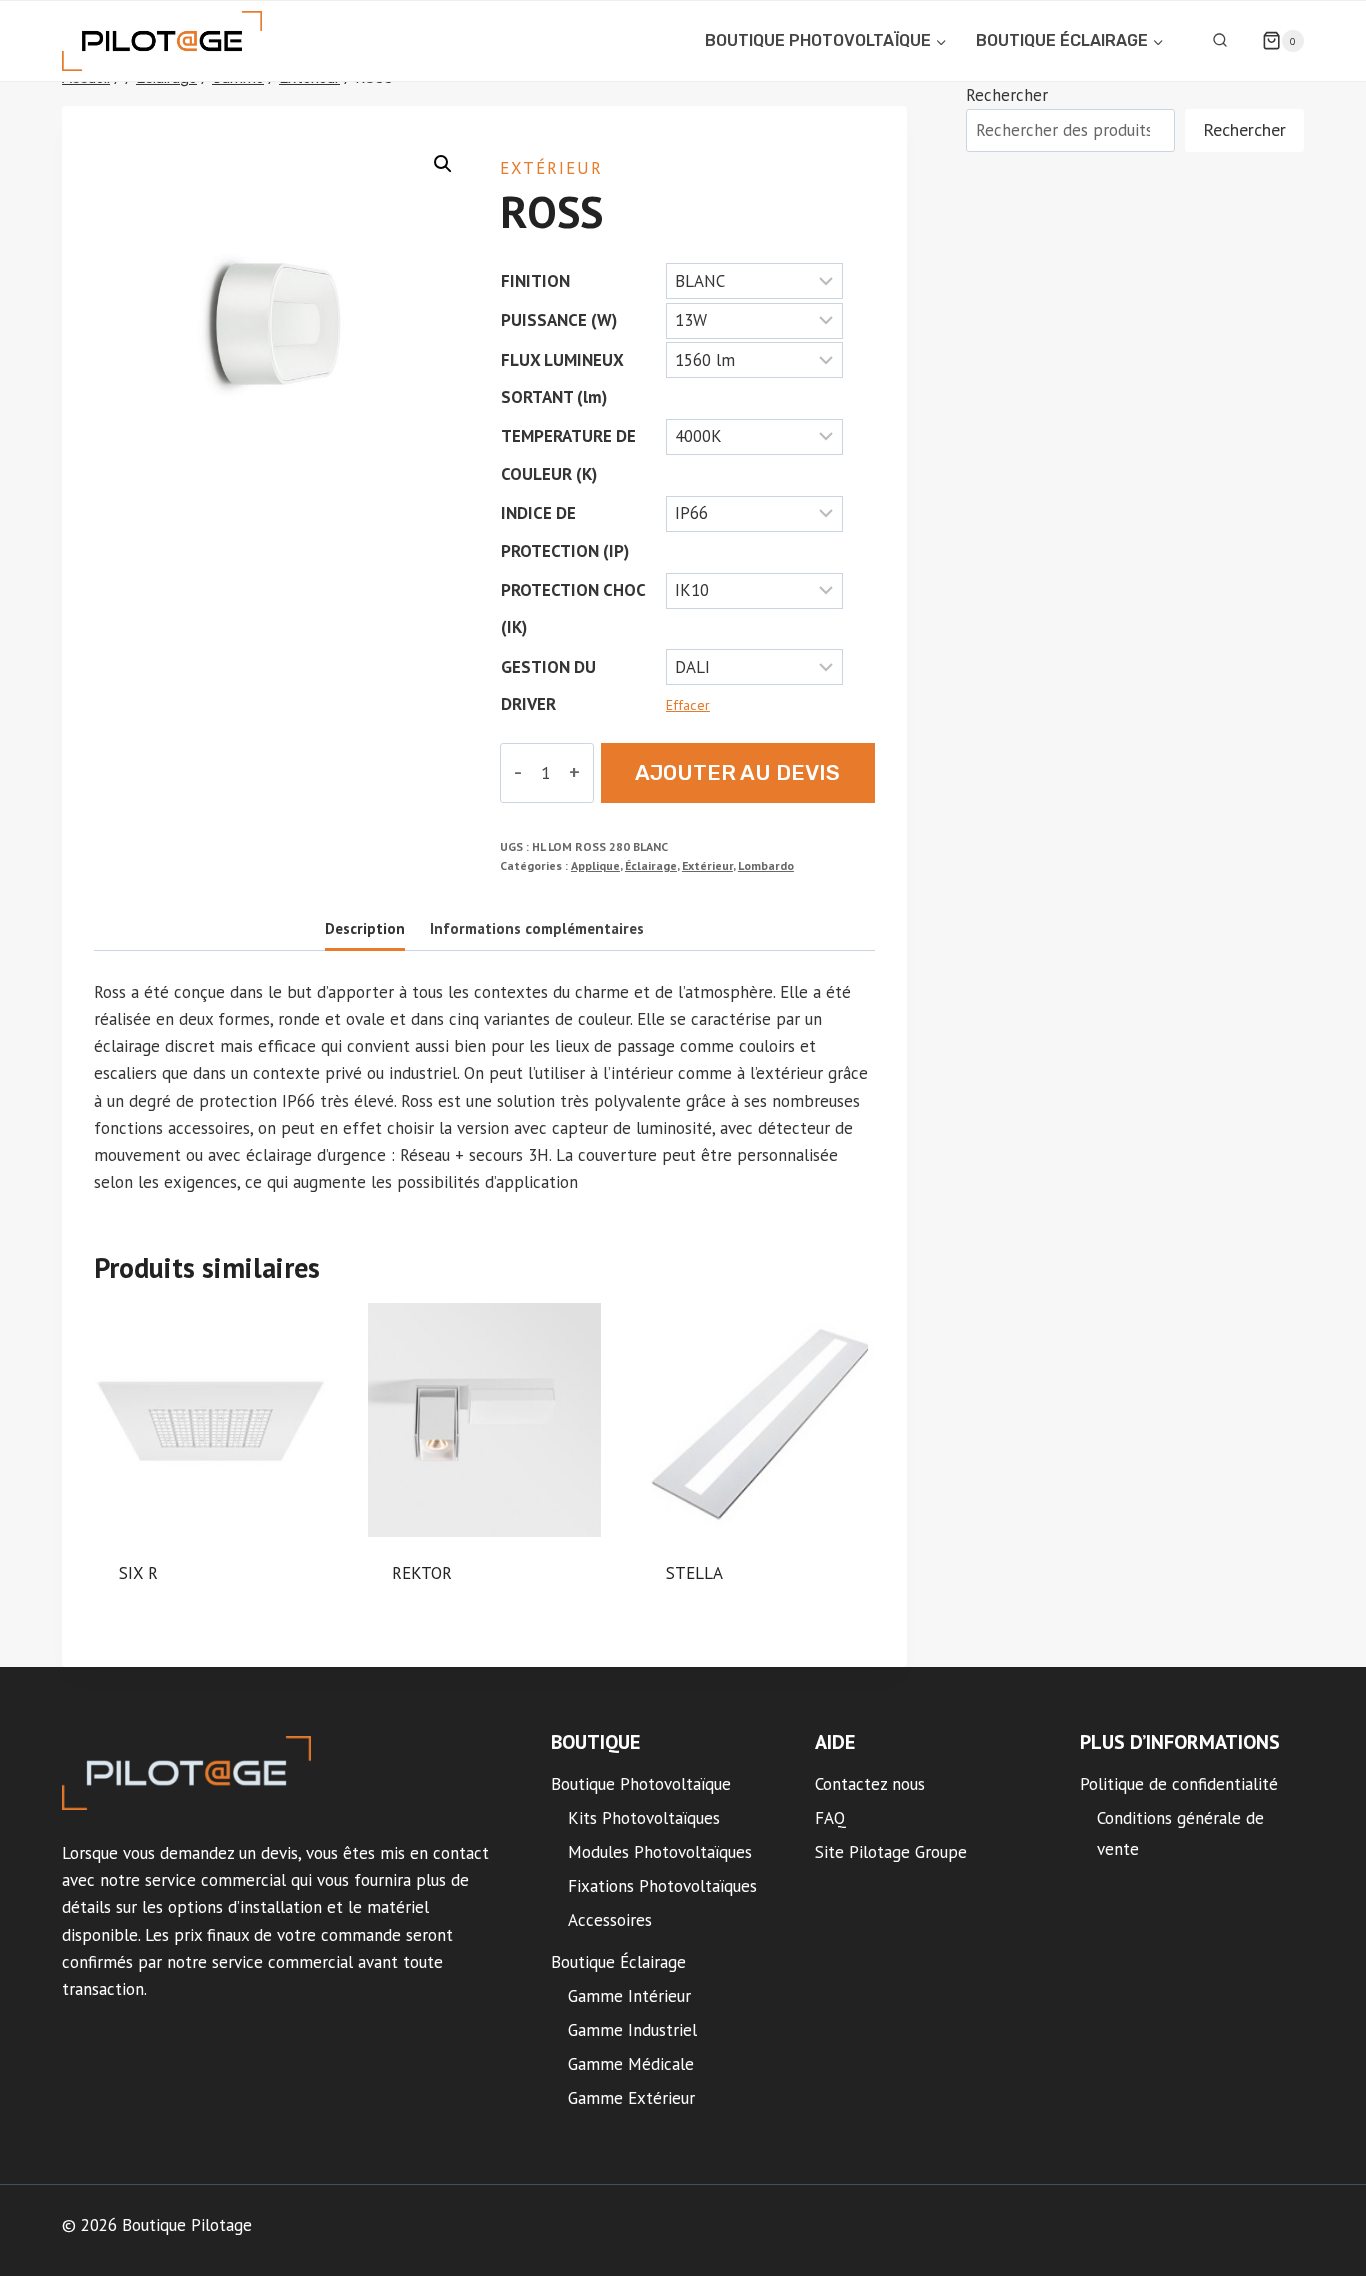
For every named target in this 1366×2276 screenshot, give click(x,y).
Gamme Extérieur (631, 2098)
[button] (443, 164)
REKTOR (422, 1573)
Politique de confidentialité (1179, 1784)
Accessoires (610, 1920)
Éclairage (651, 865)
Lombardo (766, 865)
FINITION (535, 281)
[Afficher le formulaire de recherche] (1220, 41)
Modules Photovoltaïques (660, 1852)
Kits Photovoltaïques (644, 1818)
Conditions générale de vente (1180, 1833)
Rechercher (1007, 95)
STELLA (694, 1573)
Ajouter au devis (737, 772)
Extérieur (551, 168)
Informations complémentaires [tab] (537, 928)
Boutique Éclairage (618, 1962)
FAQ (830, 1818)
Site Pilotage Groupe (891, 1852)
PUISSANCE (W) (559, 320)
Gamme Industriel (632, 2030)
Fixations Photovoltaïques (662, 1886)
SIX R (138, 1573)
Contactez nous (870, 1784)
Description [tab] (365, 928)
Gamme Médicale (631, 2064)
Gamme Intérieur (629, 1996)
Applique (595, 865)
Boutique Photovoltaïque (641, 1784)
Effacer (688, 705)
